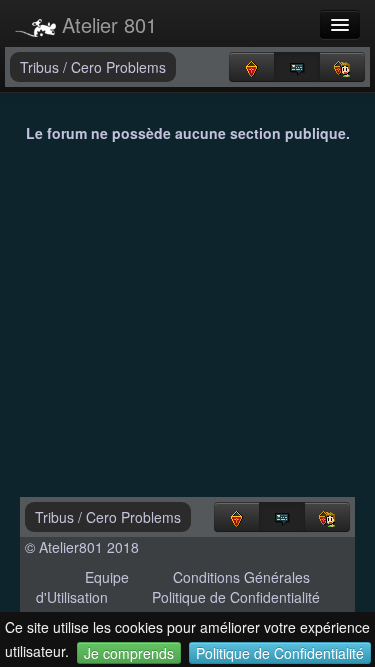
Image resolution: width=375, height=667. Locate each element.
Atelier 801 (106, 24)
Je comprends (129, 653)
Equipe (107, 577)
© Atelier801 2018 (82, 547)
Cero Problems (118, 67)
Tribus (41, 67)
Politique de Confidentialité (280, 653)
